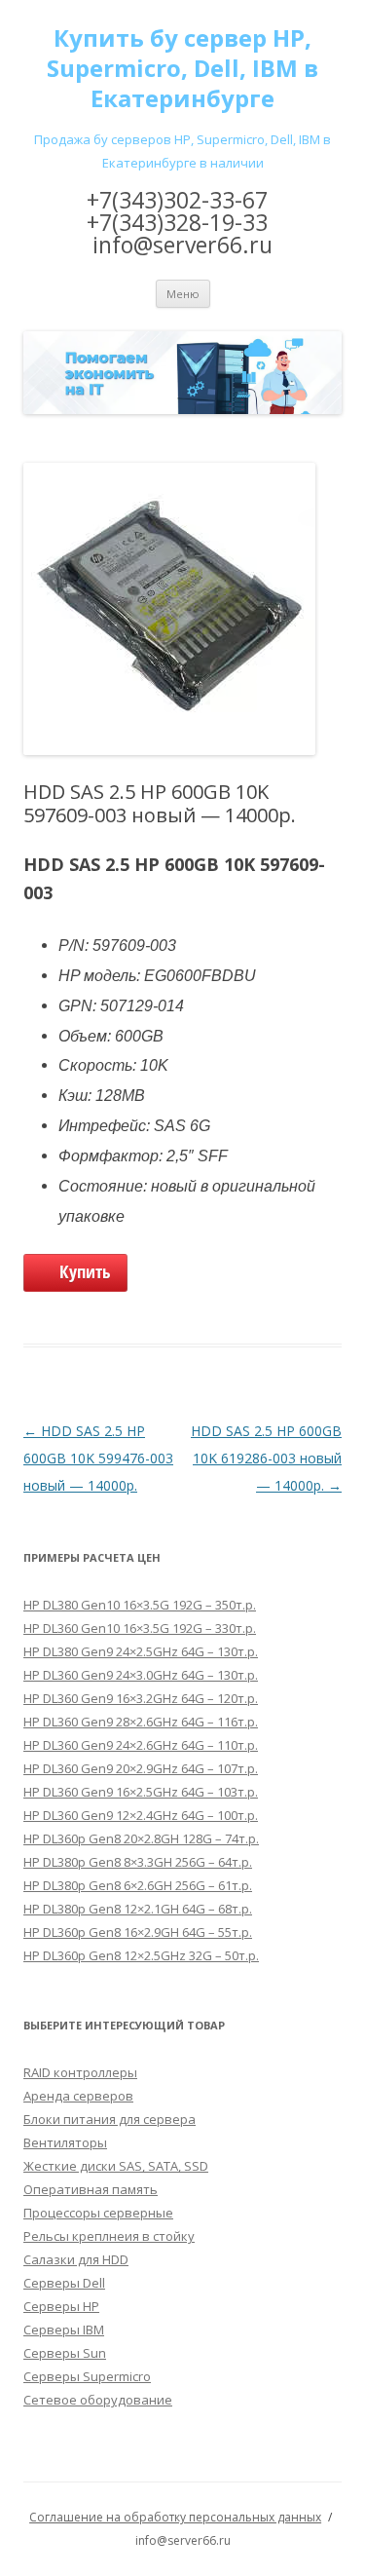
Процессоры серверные (98, 2213)
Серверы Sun (65, 2353)
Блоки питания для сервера (109, 2119)
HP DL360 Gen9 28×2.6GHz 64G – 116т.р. (141, 1722)
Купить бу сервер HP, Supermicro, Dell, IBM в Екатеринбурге (182, 69)
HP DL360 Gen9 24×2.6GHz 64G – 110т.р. (141, 1745)
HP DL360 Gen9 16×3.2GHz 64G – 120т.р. (141, 1698)
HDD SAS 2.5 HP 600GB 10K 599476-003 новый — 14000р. (98, 1458)
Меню (183, 294)
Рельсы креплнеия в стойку (109, 2236)
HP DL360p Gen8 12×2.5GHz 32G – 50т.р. (141, 1955)
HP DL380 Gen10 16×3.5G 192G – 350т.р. (140, 1605)
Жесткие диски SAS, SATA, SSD (116, 2166)
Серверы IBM (64, 2330)
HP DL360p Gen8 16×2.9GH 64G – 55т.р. (138, 1932)
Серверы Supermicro (87, 2376)
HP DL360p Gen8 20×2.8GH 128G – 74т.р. (141, 1838)
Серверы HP (61, 2306)
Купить (85, 1271)
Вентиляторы (65, 2142)
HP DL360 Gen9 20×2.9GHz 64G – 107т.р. (141, 1768)
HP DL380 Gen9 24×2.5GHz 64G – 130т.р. (141, 1651)
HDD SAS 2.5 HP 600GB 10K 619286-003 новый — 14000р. (266, 1458)
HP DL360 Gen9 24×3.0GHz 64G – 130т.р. (141, 1675)
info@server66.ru (182, 245)
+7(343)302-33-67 (177, 200)
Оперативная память (91, 2189)
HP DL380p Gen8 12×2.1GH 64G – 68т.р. (138, 1909)
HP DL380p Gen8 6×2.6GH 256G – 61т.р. (138, 1885)
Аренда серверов (78, 2096)
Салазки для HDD (76, 2259)
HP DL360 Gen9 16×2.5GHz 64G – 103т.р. (141, 1792)
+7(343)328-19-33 (177, 222)
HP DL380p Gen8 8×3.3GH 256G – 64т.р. (138, 1862)
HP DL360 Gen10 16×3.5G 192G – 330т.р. (140, 1628)
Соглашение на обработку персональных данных (175, 2517)
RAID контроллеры (80, 2072)
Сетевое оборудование (98, 2400)
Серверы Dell (64, 2283)
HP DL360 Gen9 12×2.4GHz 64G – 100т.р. (141, 1815)
